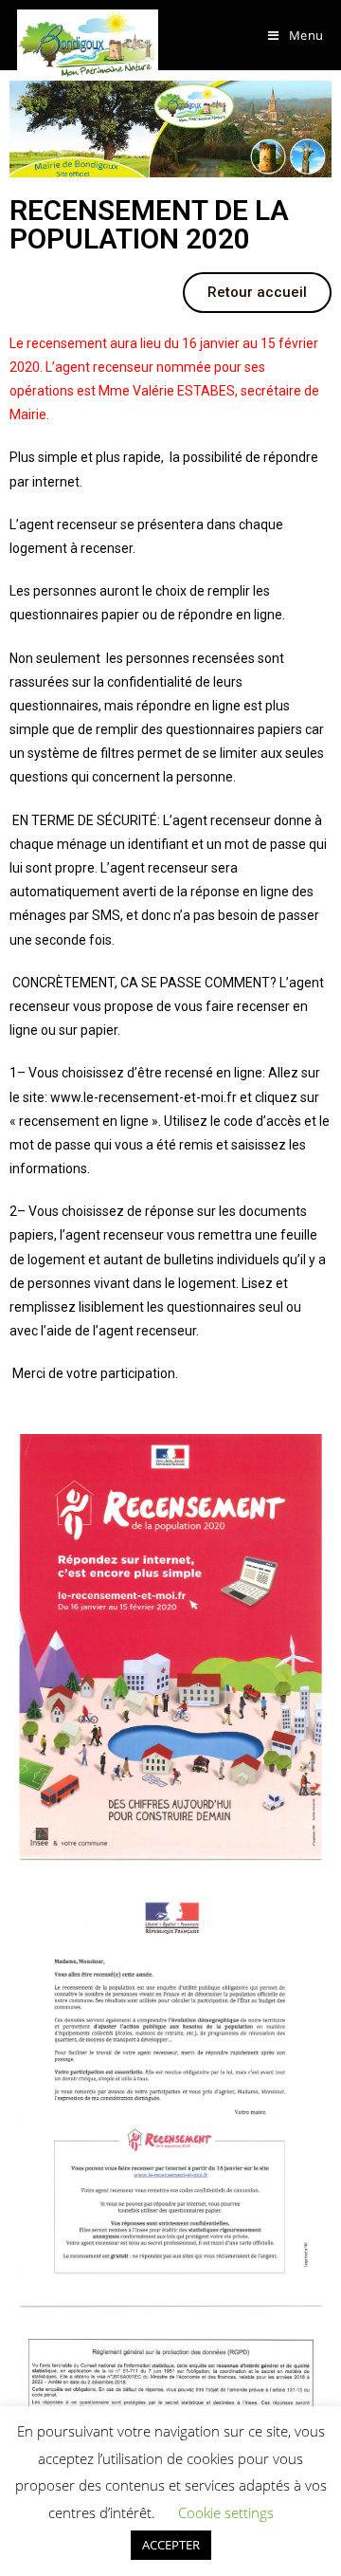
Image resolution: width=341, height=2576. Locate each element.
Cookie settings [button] (226, 2512)
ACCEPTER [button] (171, 2545)
